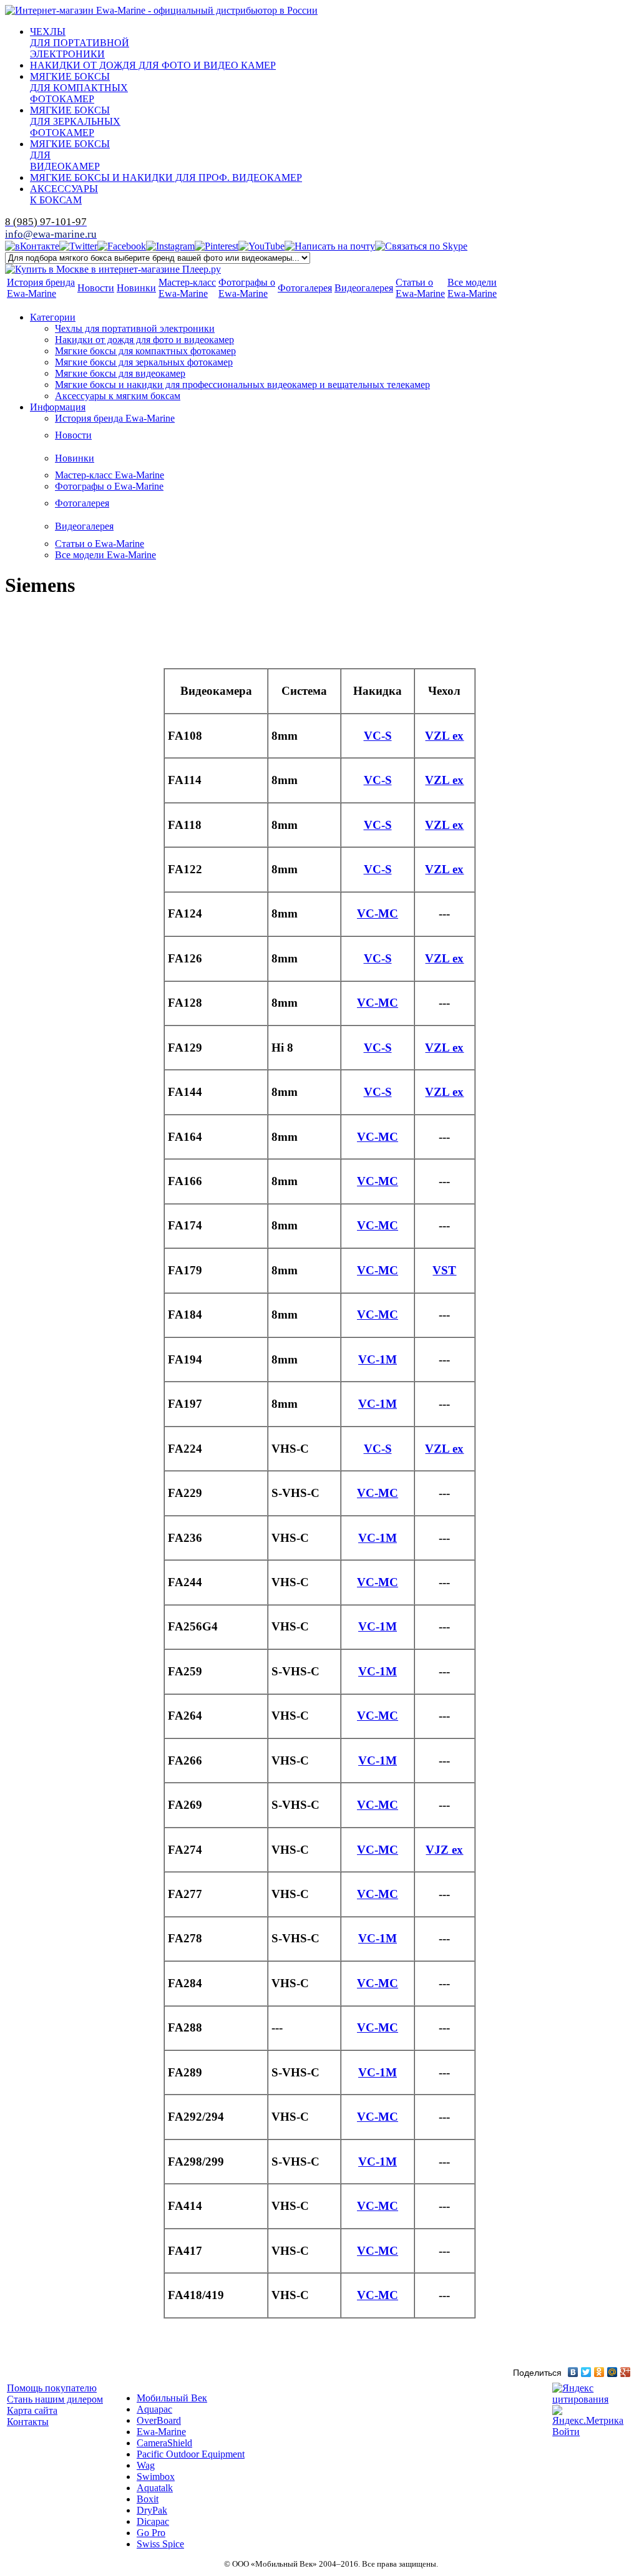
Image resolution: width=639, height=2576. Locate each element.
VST (444, 1270)
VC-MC (378, 913)
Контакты (28, 2422)
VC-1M (378, 1359)
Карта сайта (32, 2410)
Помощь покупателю (52, 2388)
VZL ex (444, 736)
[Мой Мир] (612, 2372)
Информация (58, 407)
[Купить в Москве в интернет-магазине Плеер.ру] (113, 269)
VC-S (378, 736)
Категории (53, 317)
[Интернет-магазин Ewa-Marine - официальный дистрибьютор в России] (161, 10)
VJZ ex (444, 1850)
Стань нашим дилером (55, 2399)
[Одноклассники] (599, 2372)
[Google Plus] (626, 2372)
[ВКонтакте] (573, 2372)
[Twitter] (586, 2372)
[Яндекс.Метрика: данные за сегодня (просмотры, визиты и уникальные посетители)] (592, 2416)
